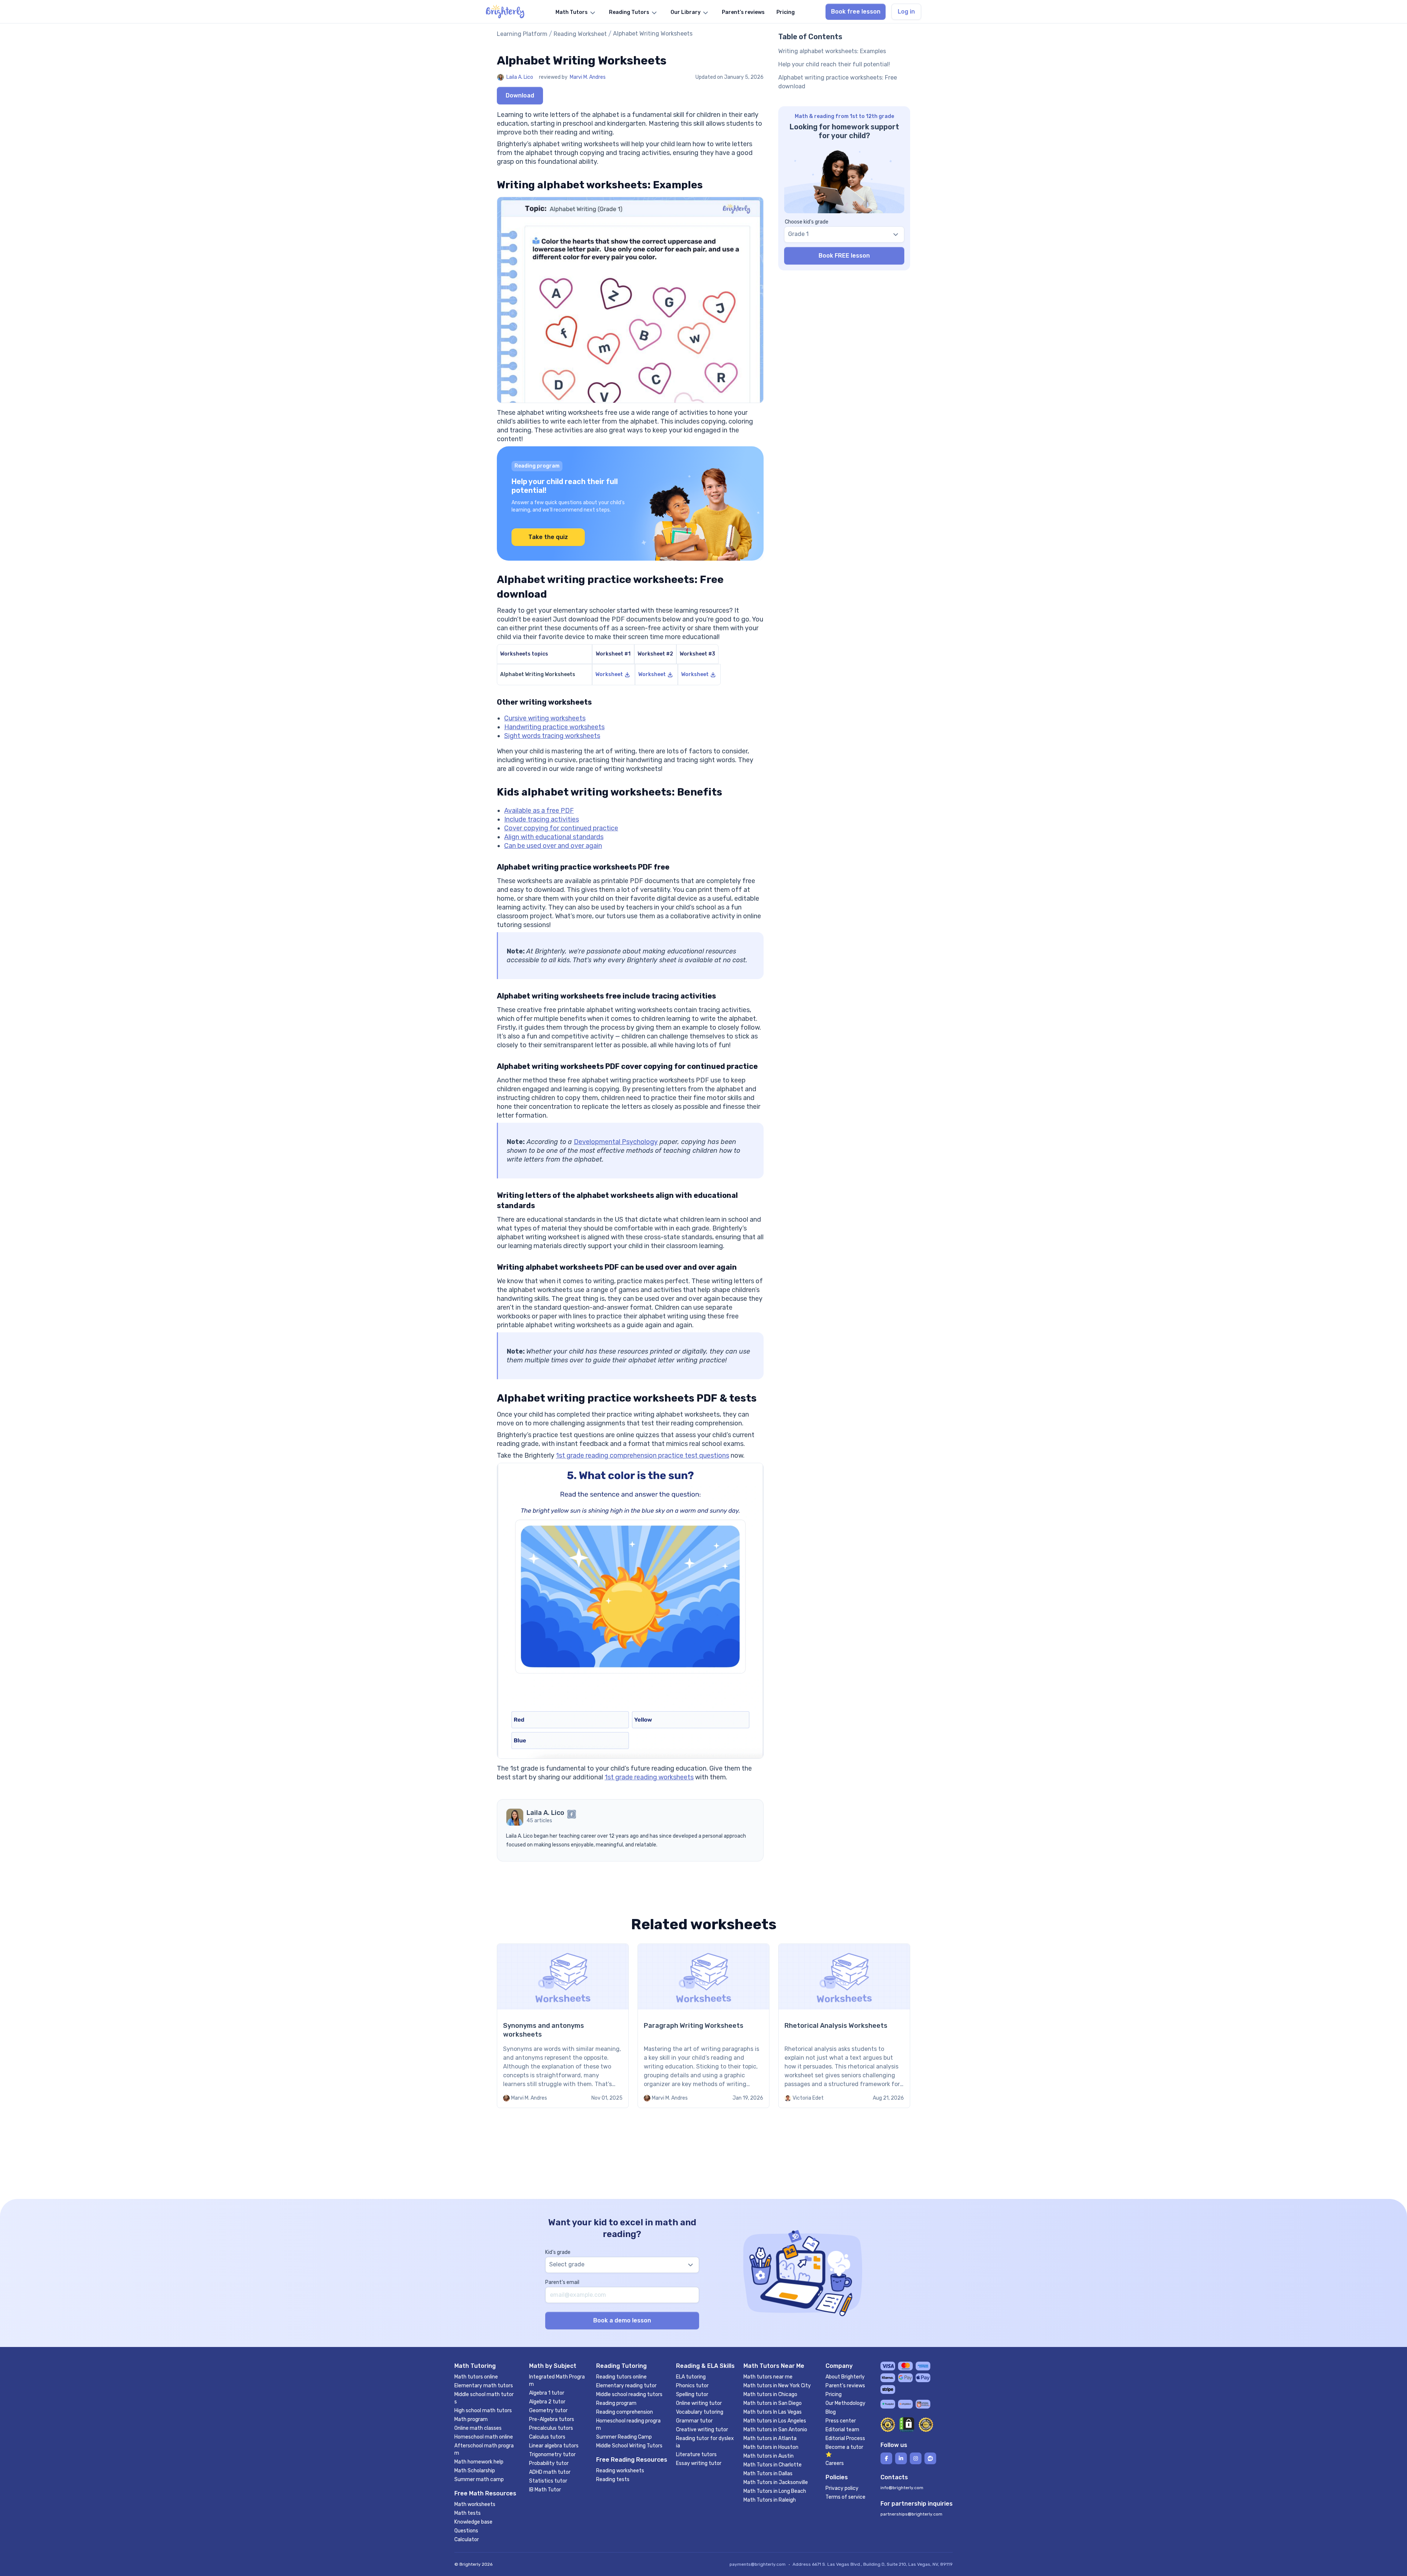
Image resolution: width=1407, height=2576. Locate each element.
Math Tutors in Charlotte (773, 2465)
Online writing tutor (699, 2403)
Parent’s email (562, 2282)
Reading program (616, 2403)
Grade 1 (798, 234)
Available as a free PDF (539, 811)
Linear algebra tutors (554, 2446)
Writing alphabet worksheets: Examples (832, 51)
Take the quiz (548, 537)
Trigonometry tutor (552, 2455)
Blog (831, 2412)
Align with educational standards (554, 837)
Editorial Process (845, 2438)
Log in (906, 12)
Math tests (468, 2513)
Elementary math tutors (484, 2386)
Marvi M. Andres (588, 77)
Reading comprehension (625, 2412)
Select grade (567, 2264)
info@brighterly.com (902, 2488)
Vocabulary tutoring (700, 2412)
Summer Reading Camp (624, 2437)
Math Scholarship (475, 2471)
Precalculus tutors (551, 2428)
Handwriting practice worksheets (554, 727)
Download (520, 95)
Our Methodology (845, 2403)
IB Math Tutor (545, 2490)
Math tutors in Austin (769, 2456)
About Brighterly (845, 2377)
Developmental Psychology (616, 1142)
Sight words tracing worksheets (552, 736)
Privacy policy (842, 2488)
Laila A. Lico (520, 77)
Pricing (834, 2394)
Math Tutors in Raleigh (770, 2500)
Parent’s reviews (845, 2386)
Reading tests (613, 2479)
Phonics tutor (692, 2386)
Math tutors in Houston (771, 2447)
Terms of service (845, 2497)
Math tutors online (476, 2377)
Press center (841, 2421)
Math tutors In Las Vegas (773, 2412)
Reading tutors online (621, 2377)
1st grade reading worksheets (649, 1777)
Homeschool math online (484, 2437)
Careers (835, 2463)
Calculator (467, 2540)
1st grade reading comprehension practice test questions (642, 1455)
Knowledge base (473, 2522)
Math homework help (479, 2462)
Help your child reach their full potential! (834, 64)
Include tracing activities (542, 819)
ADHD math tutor (550, 2472)
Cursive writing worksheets (545, 718)
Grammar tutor (694, 2421)
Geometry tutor (548, 2411)
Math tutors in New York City (777, 2386)
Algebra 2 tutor (547, 2402)
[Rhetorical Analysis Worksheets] (844, 2026)
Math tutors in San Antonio (775, 2430)
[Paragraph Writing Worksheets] (703, 2026)
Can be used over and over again (553, 846)
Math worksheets (475, 2504)
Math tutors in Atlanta (770, 2438)
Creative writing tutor (702, 2430)
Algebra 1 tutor (547, 2393)
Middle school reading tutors (629, 2394)
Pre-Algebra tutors (552, 2419)
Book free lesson (856, 12)
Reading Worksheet (580, 34)
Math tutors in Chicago (770, 2394)
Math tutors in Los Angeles (775, 2421)
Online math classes (478, 2428)
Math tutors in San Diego (773, 2403)
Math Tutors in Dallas (768, 2474)
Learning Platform (522, 34)
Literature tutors (696, 2455)
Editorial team (842, 2430)
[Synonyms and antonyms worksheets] (563, 2026)
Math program (471, 2419)
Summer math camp (479, 2479)
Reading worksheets (620, 2471)
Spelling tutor (692, 2394)
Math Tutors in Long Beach (775, 2491)
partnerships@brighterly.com (911, 2514)
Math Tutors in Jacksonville (776, 2482)
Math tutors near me (768, 2377)
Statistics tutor (548, 2481)
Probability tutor (549, 2463)
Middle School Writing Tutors (629, 2446)
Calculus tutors (547, 2437)
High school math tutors (483, 2411)
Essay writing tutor (699, 2463)
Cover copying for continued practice (561, 828)
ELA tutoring (691, 2377)
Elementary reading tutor (626, 2386)
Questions (466, 2531)
